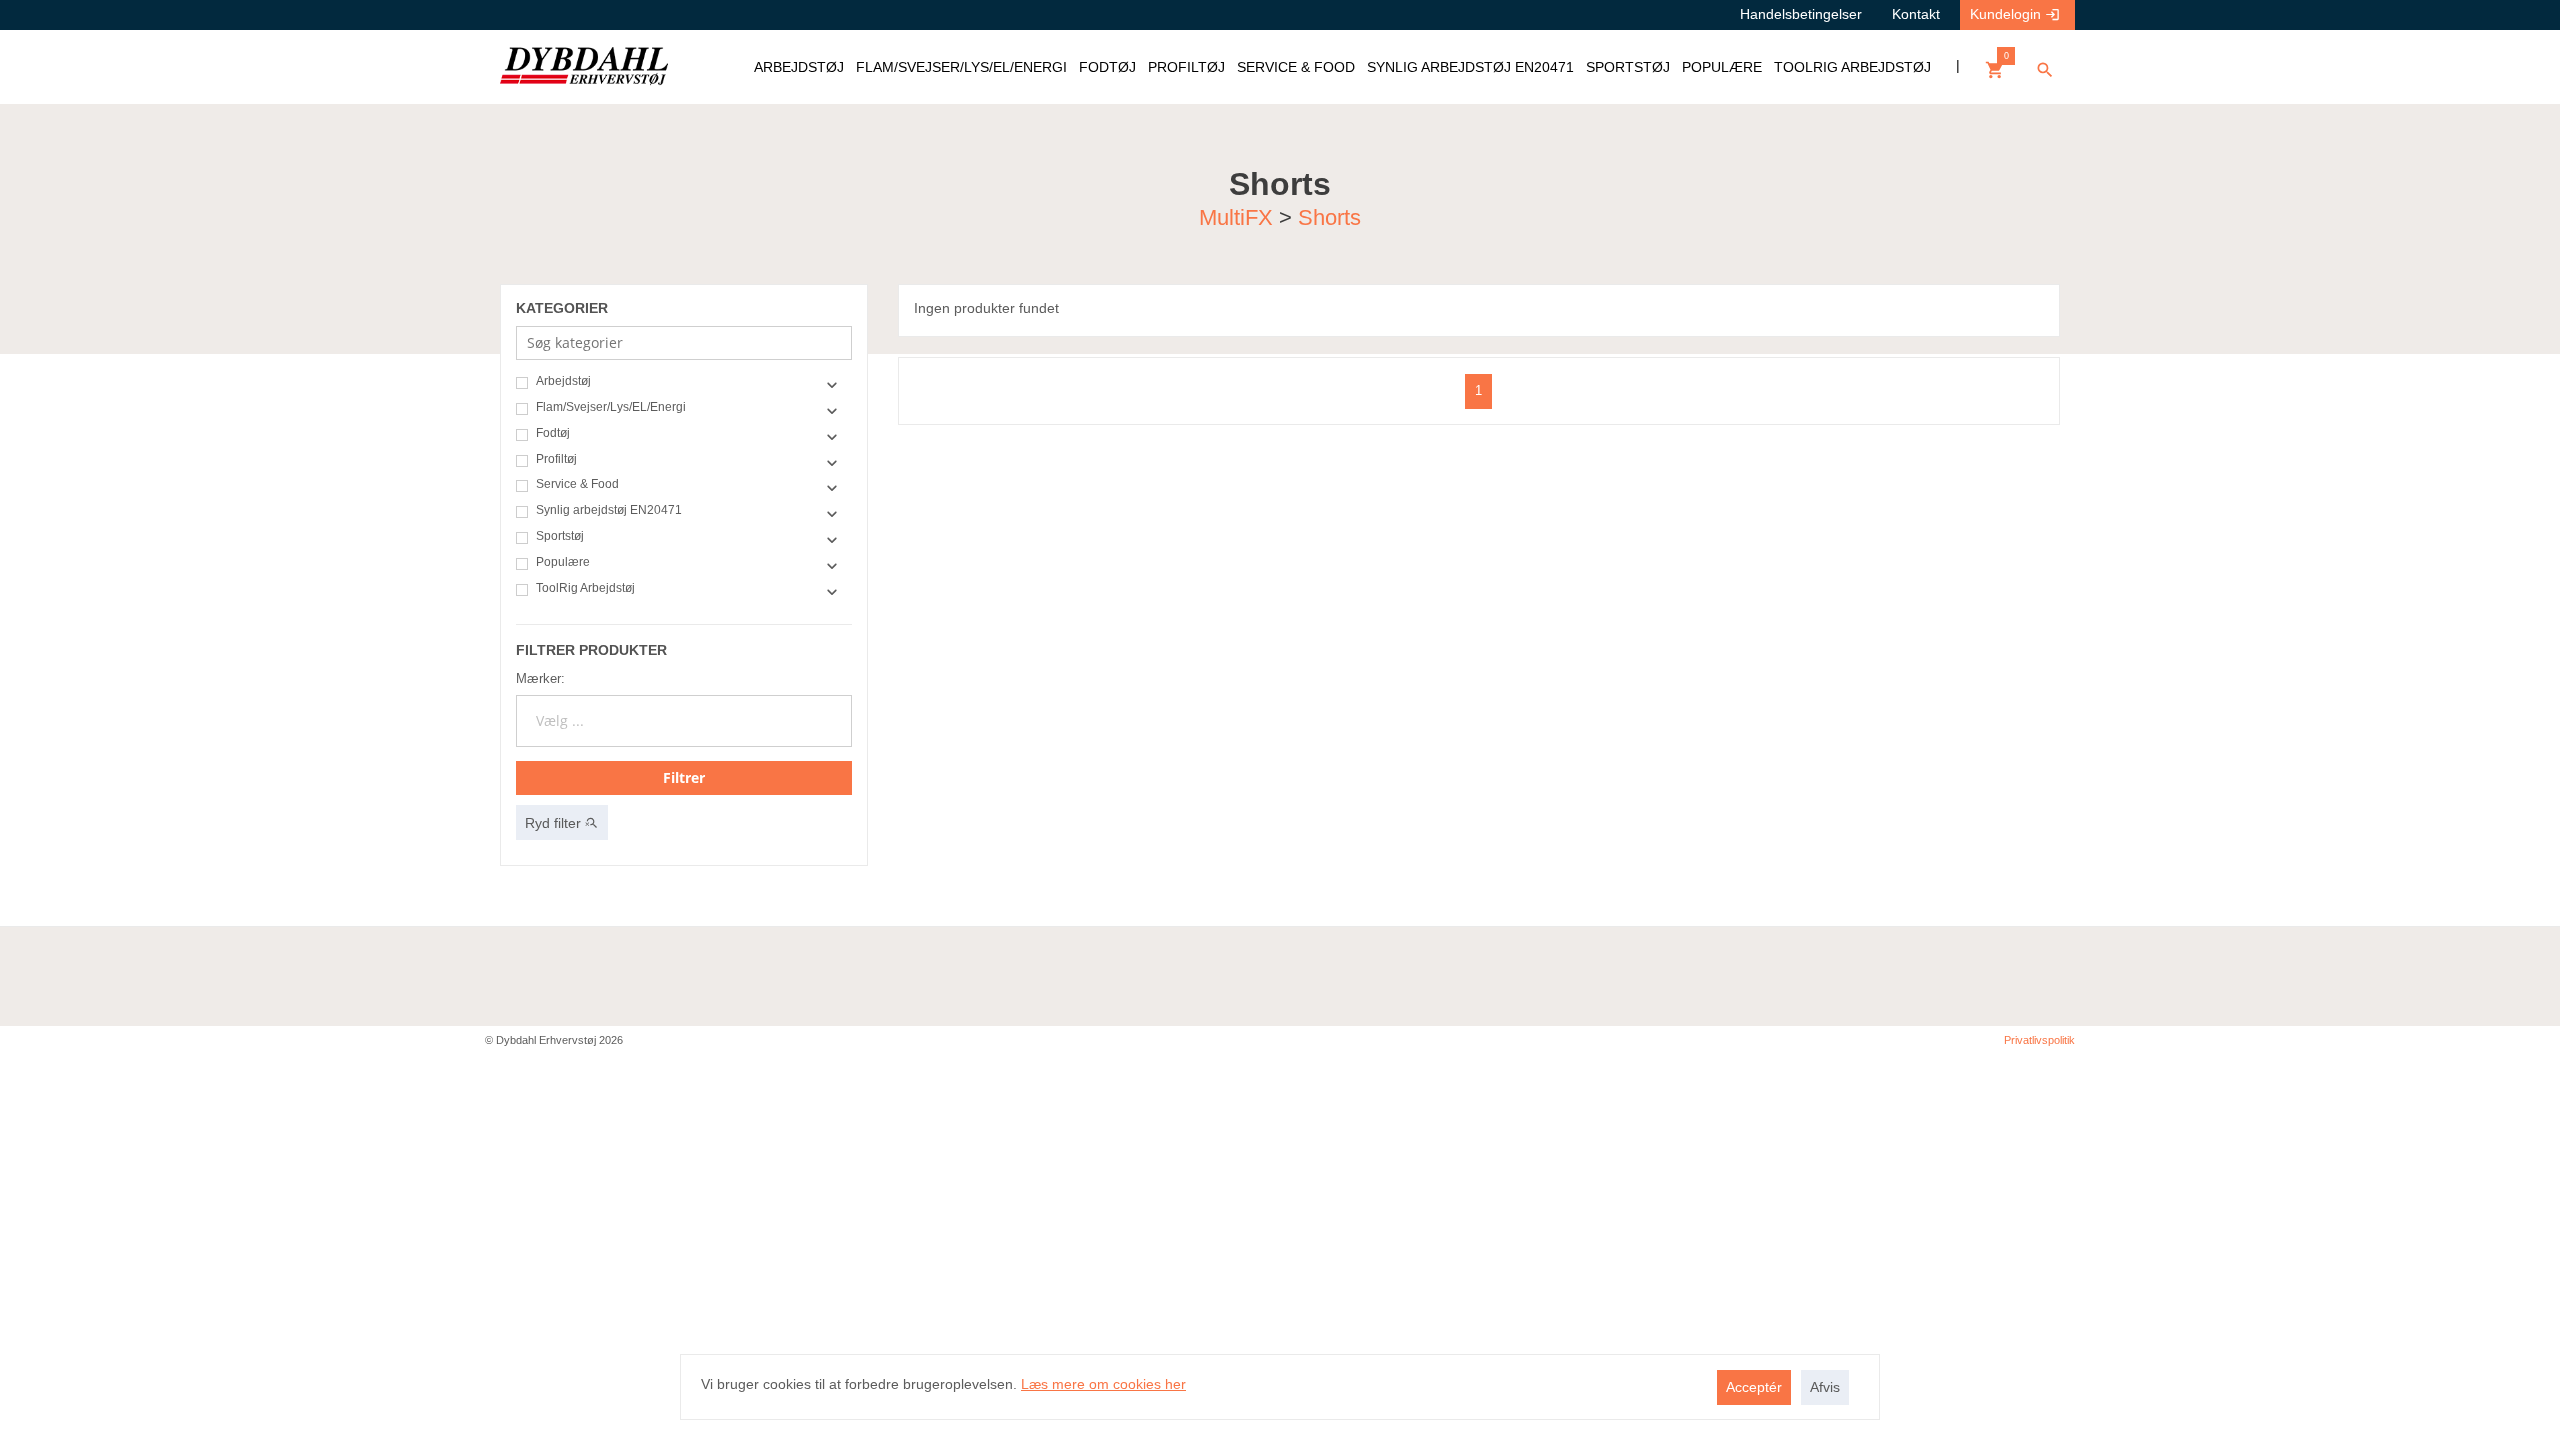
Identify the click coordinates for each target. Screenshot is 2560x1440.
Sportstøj (560, 536)
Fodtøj (553, 433)
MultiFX (1239, 216)
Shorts (1329, 216)
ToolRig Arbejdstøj (585, 588)
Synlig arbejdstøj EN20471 (609, 510)
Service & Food (577, 484)
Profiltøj (556, 459)
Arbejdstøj (563, 381)
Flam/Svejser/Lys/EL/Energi (611, 407)
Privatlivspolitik (2039, 1040)
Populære (563, 562)
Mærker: (540, 678)
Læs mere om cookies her (1103, 1384)
